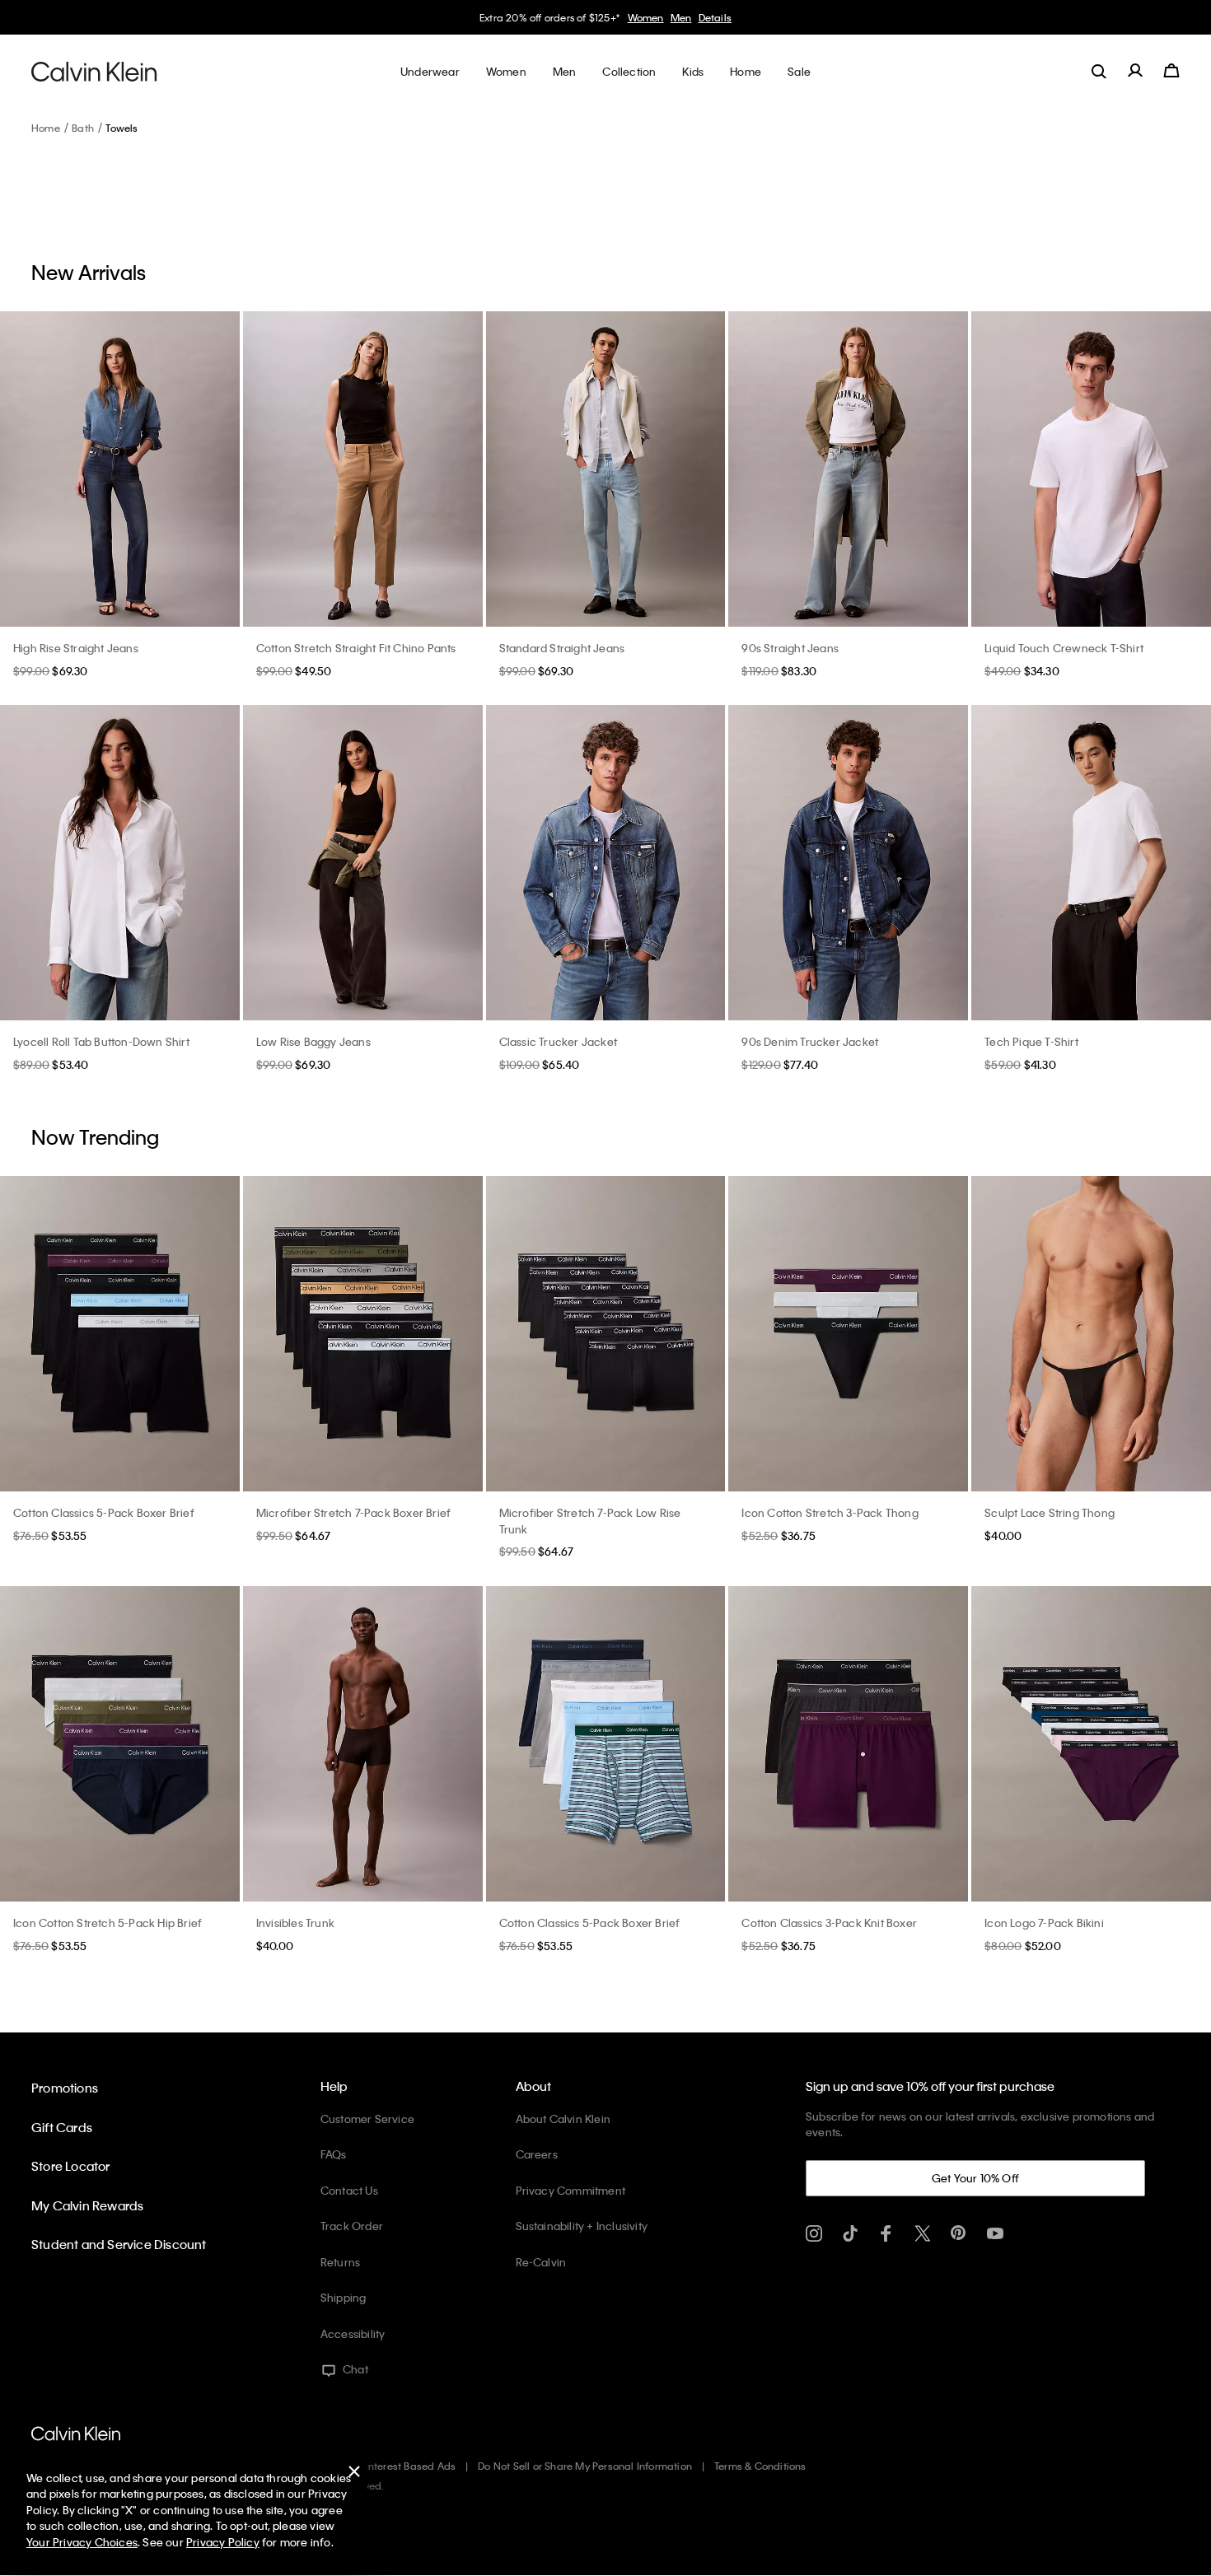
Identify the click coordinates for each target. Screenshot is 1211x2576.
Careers (537, 2154)
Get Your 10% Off (975, 2178)
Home (46, 128)
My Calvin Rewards (87, 2205)
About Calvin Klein (563, 2119)
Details (715, 17)
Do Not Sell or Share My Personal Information (585, 2466)
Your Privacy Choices (82, 2542)
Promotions (65, 2088)
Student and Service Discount (119, 2244)
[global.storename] (94, 71)
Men (681, 17)
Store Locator (71, 2166)
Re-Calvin (541, 2262)
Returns (340, 2262)
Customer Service (367, 2119)
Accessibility (353, 2333)
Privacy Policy (223, 2542)
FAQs (334, 2154)
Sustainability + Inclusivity (582, 2226)
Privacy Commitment (571, 2190)
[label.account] (1135, 71)
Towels (122, 128)
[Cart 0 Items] (1171, 71)
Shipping (344, 2297)
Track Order (352, 2226)
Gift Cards (62, 2127)
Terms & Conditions (760, 2466)
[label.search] (1099, 71)
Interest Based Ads (411, 2466)
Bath (83, 128)
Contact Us (349, 2190)
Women (646, 17)
